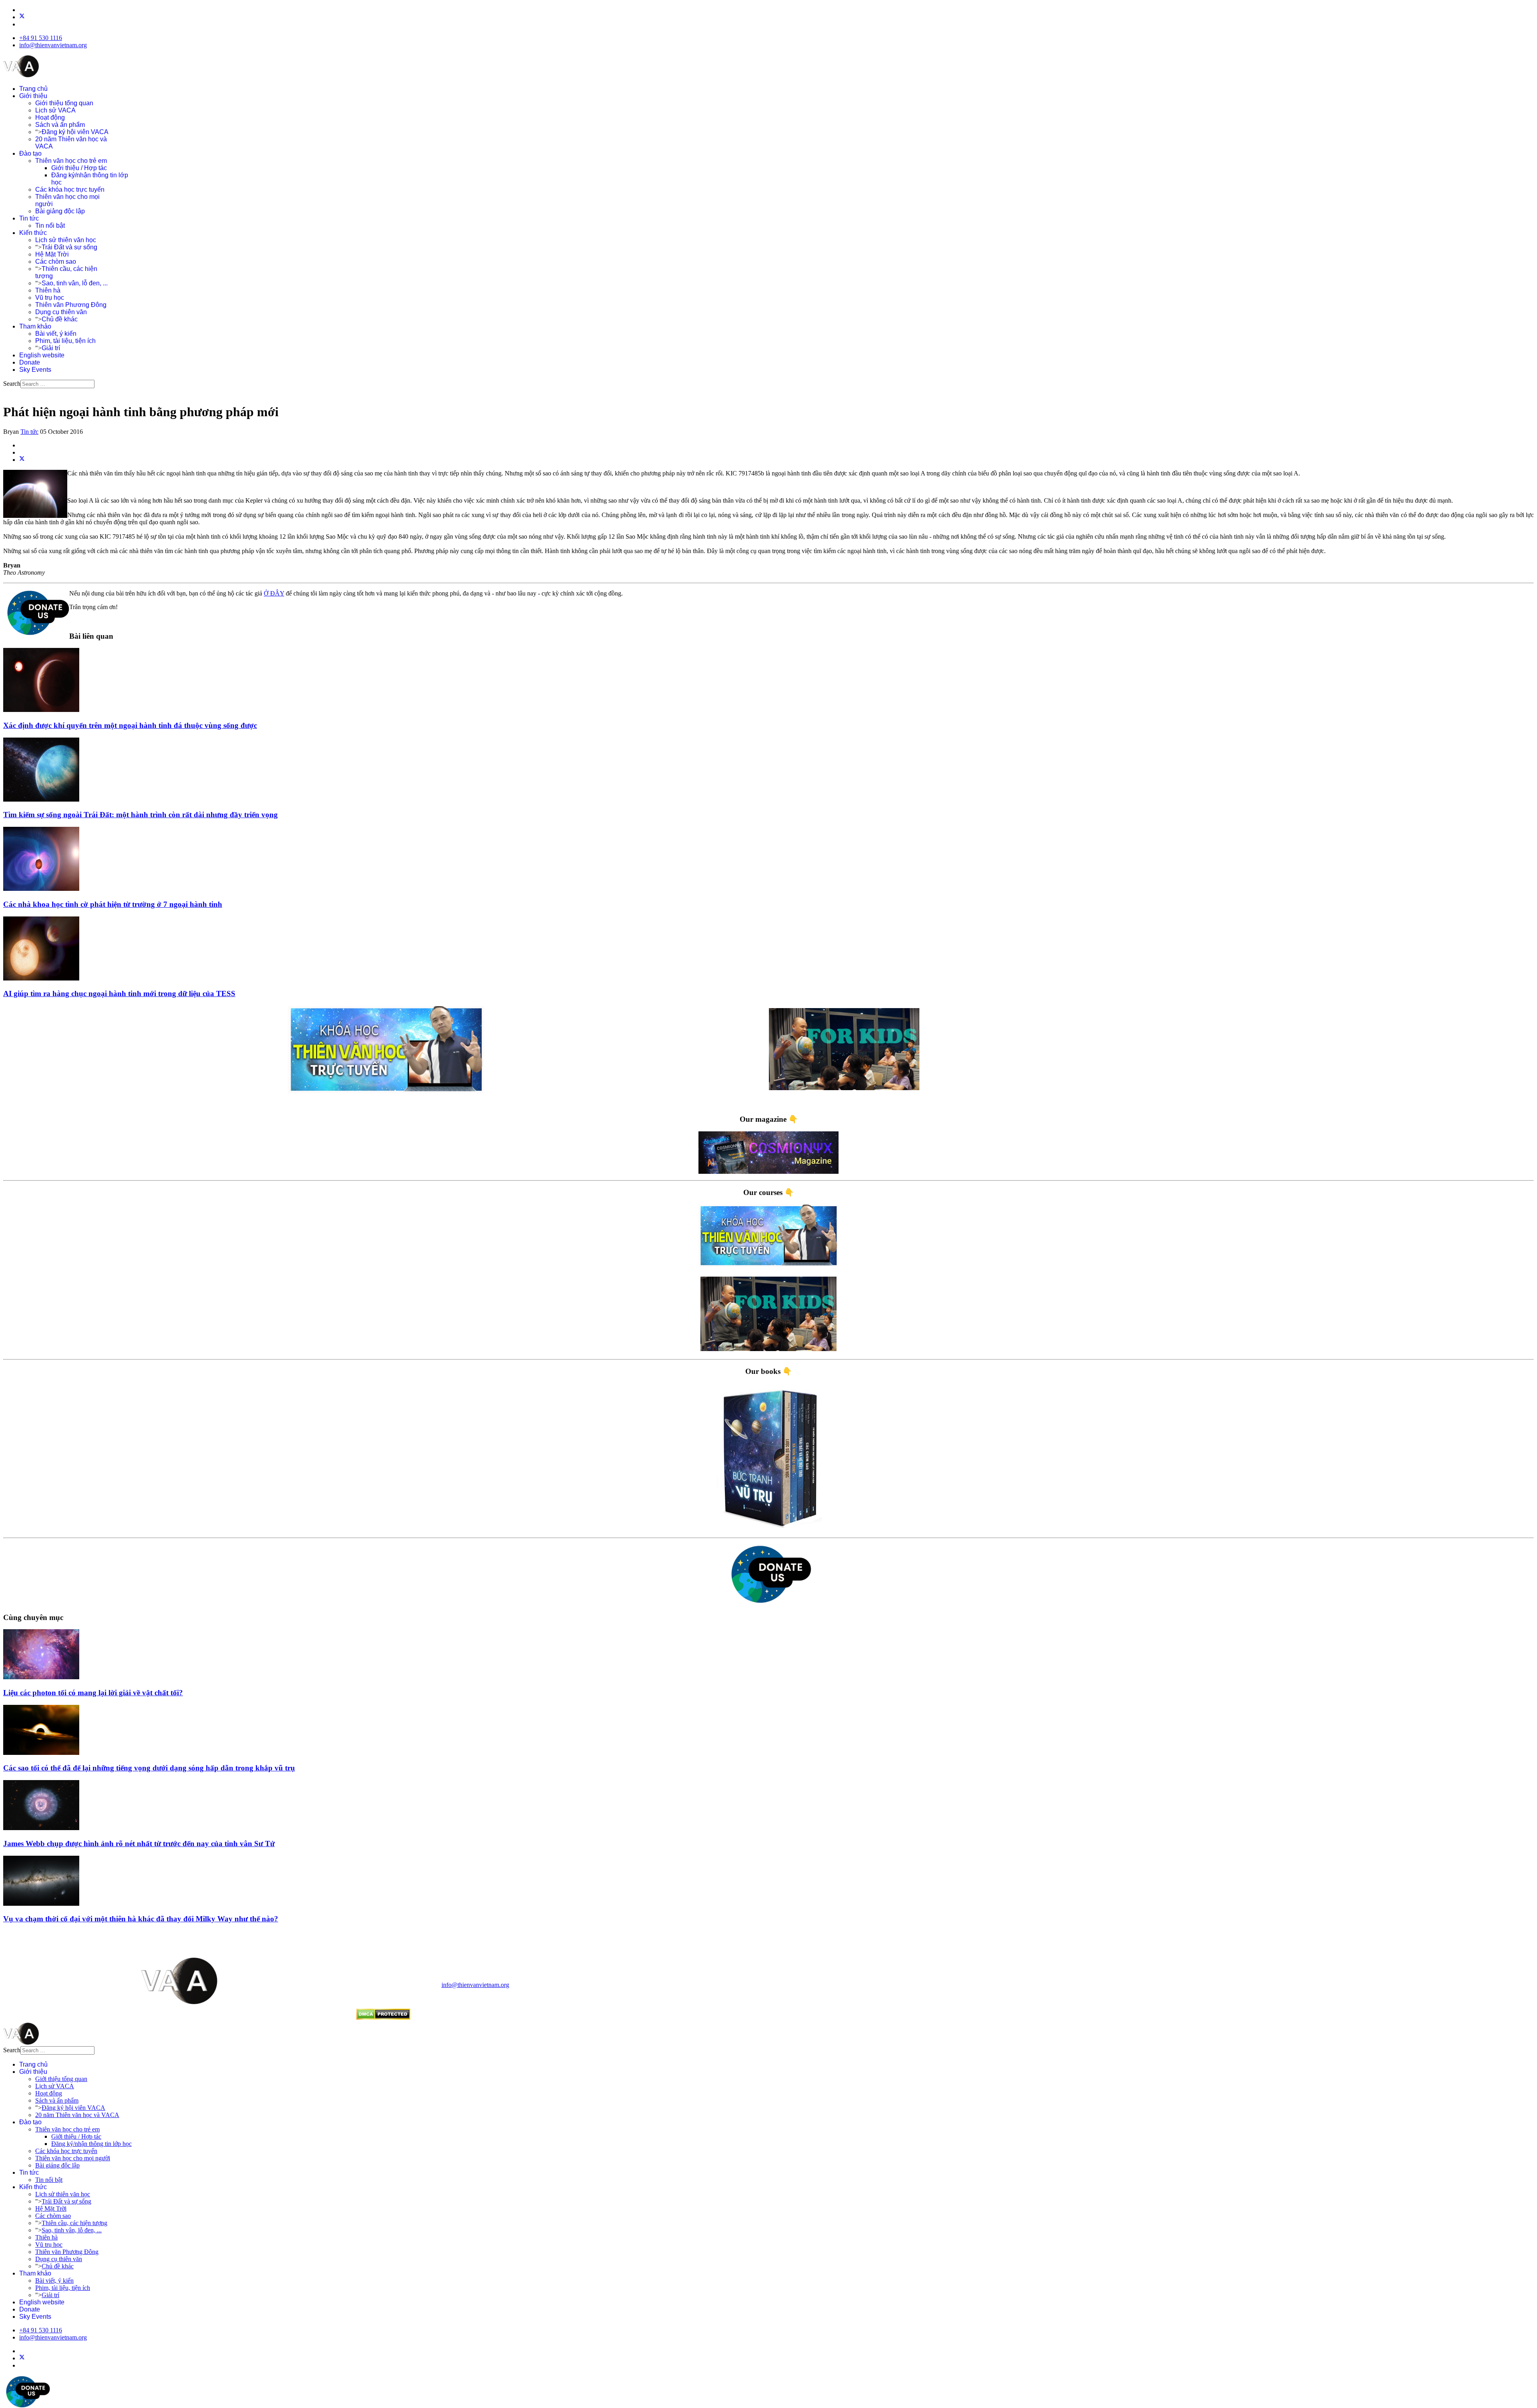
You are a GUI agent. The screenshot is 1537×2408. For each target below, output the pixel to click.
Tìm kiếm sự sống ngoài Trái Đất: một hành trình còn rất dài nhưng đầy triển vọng (140, 815)
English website (42, 355)
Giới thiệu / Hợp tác (79, 168)
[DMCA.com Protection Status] (383, 2018)
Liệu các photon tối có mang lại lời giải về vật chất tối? (93, 1693)
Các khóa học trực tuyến (70, 189)
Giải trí (51, 348)
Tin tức (29, 218)
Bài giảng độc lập (60, 211)
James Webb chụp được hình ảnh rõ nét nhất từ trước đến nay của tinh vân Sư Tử (139, 1844)
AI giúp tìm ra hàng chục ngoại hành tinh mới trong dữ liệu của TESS (119, 993)
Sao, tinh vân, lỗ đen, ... (75, 283)
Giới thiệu (33, 96)
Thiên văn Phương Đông (71, 305)
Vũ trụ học (50, 298)
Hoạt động (50, 117)
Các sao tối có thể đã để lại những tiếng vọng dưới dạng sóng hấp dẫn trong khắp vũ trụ (149, 1768)
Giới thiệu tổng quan (64, 103)
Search (12, 384)
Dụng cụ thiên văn (61, 312)
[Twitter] (22, 17)
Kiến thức (33, 233)
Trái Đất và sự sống (69, 247)
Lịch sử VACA (55, 110)
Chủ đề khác (60, 319)
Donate (30, 362)
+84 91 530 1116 (41, 38)
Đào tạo (30, 153)
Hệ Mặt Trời (52, 254)
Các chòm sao (56, 262)
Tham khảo (35, 326)
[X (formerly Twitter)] (22, 460)
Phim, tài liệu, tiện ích (65, 341)
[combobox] (57, 384)
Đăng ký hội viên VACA (75, 132)
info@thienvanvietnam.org (53, 45)
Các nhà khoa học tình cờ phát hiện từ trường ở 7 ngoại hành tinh (113, 904)
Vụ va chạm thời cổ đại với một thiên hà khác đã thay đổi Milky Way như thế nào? (141, 1919)
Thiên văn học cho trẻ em (71, 161)
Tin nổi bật (50, 226)
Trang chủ (33, 89)
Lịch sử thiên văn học (66, 240)
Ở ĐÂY (274, 593)
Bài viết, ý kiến (56, 334)
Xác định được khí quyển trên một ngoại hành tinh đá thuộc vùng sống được (130, 725)
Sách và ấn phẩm (60, 125)
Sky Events (35, 370)
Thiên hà (48, 290)
